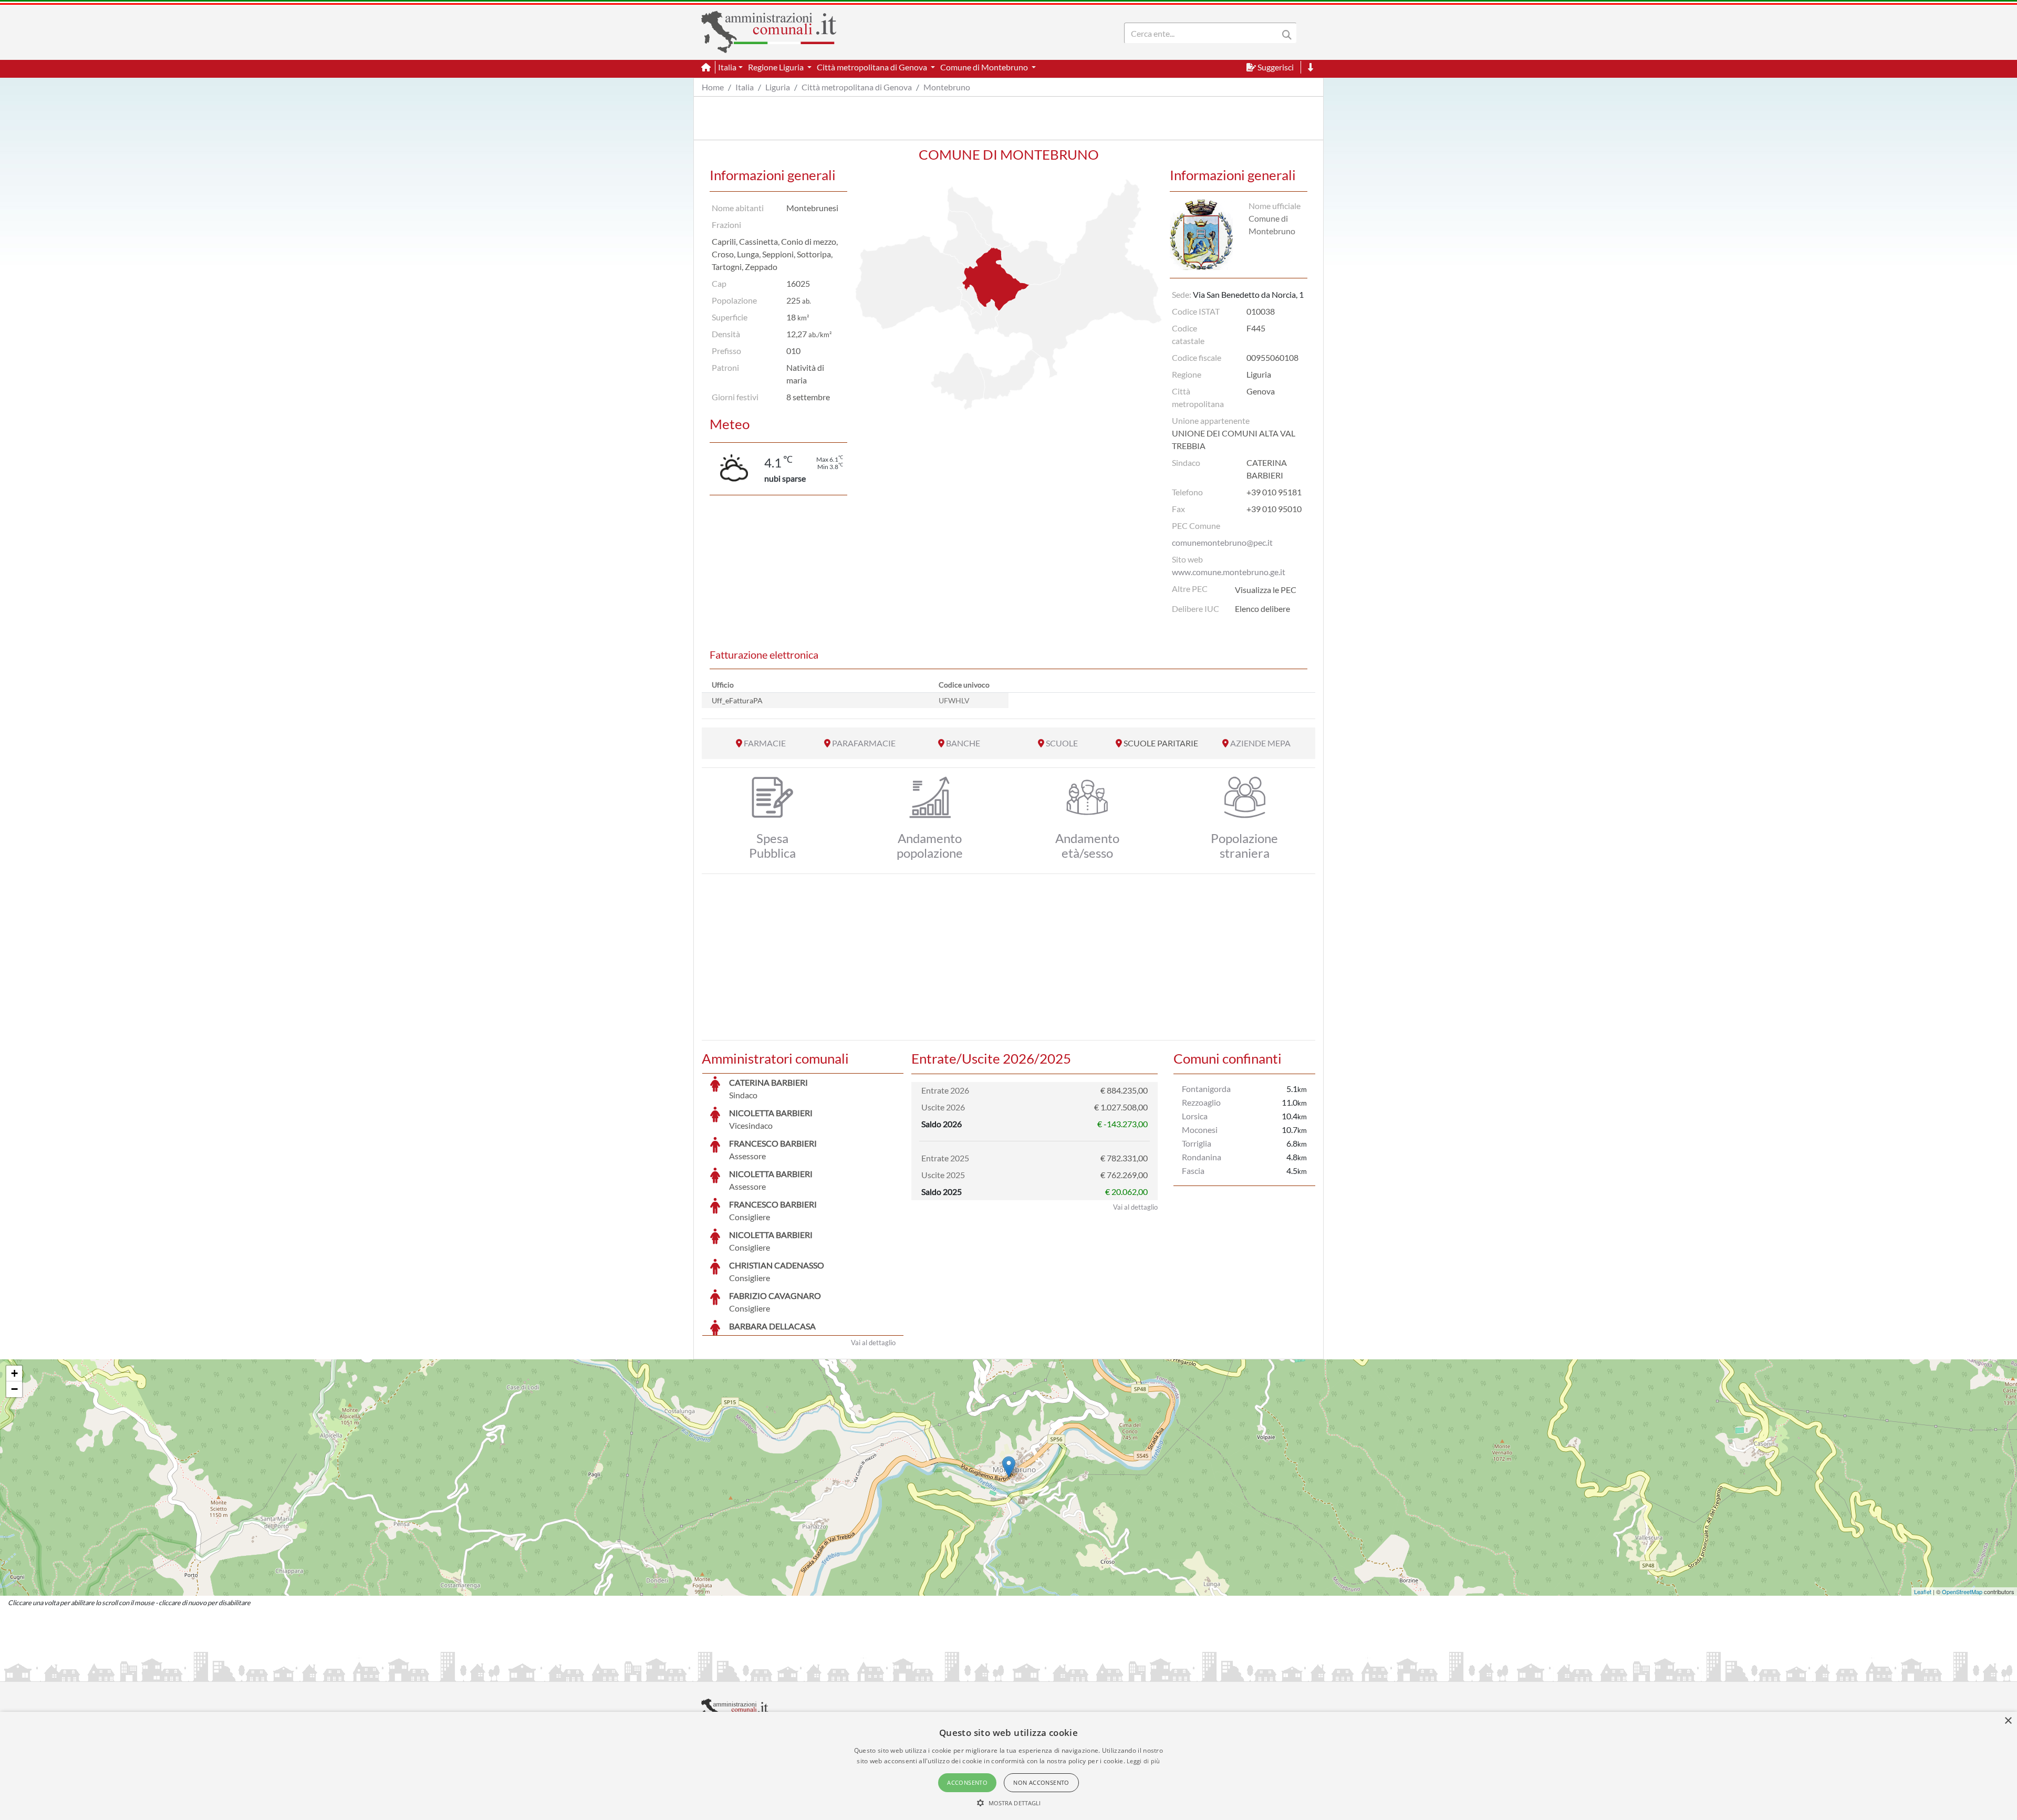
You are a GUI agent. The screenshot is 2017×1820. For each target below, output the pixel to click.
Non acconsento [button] (1041, 1782)
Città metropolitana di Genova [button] (873, 67)
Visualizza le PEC (1266, 590)
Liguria (778, 87)
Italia (745, 87)
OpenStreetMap (1962, 1592)
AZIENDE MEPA (1260, 743)
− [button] (14, 1389)
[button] (1009, 1803)
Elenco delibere (1262, 609)
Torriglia (1197, 1143)
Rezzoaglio (1201, 1102)
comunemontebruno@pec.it (1222, 542)
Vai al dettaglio (873, 1343)
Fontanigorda (1206, 1089)
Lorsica (1195, 1116)
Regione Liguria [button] (777, 67)
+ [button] (14, 1373)
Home (713, 87)
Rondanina (1202, 1157)
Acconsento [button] (967, 1782)
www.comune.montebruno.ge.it (1229, 572)
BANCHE (963, 743)
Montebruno (947, 87)
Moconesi (1200, 1130)
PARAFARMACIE (864, 743)
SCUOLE (1062, 743)
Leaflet (1923, 1592)
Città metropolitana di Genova (857, 87)
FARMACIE (765, 743)
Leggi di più (1143, 1761)
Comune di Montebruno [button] (985, 67)
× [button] (2008, 1721)
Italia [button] (727, 67)
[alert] (1008, 1766)
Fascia (1193, 1171)
